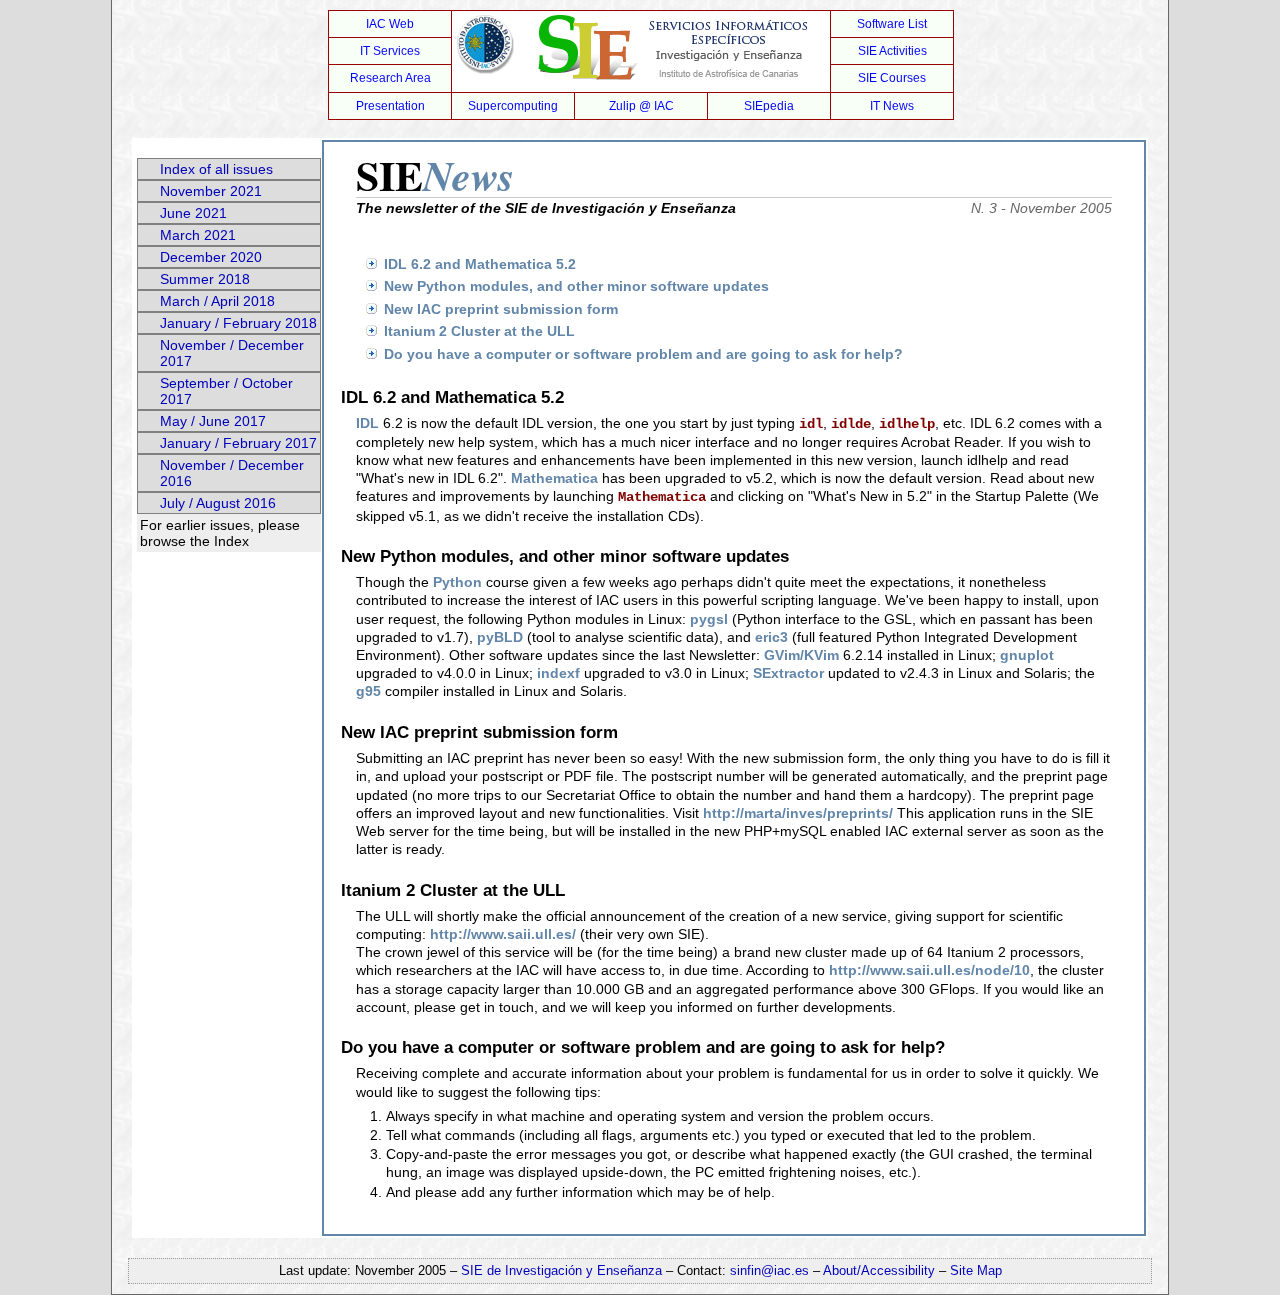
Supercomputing (513, 106)
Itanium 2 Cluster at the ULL (479, 331)
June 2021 (193, 213)
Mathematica (554, 478)
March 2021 (198, 235)
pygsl (709, 619)
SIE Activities (892, 51)
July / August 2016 (218, 503)
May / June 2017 (213, 421)
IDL (367, 423)
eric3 (771, 637)
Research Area (390, 78)
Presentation (390, 106)
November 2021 (211, 191)
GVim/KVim (801, 655)
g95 (368, 691)
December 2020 (211, 257)
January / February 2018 (238, 323)
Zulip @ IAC (641, 106)
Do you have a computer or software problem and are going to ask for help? (643, 354)
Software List (892, 24)
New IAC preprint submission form (501, 309)
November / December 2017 (232, 353)
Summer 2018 (205, 279)
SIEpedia (769, 106)
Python (457, 582)
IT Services (390, 51)
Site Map (976, 1271)
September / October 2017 (226, 391)
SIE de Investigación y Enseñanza (561, 1271)
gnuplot (1027, 655)
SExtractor (788, 673)
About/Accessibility (881, 1271)
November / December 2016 (232, 473)
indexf (558, 673)
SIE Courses (892, 78)
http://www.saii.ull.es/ (503, 934)
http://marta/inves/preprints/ (798, 813)
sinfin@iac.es (769, 1271)
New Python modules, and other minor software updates (576, 286)
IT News (892, 106)
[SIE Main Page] (640, 51)
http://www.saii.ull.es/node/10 (929, 970)
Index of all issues (216, 169)
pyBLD (500, 637)
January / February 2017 (238, 443)
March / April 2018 (217, 301)
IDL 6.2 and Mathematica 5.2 (480, 264)
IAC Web (390, 24)
